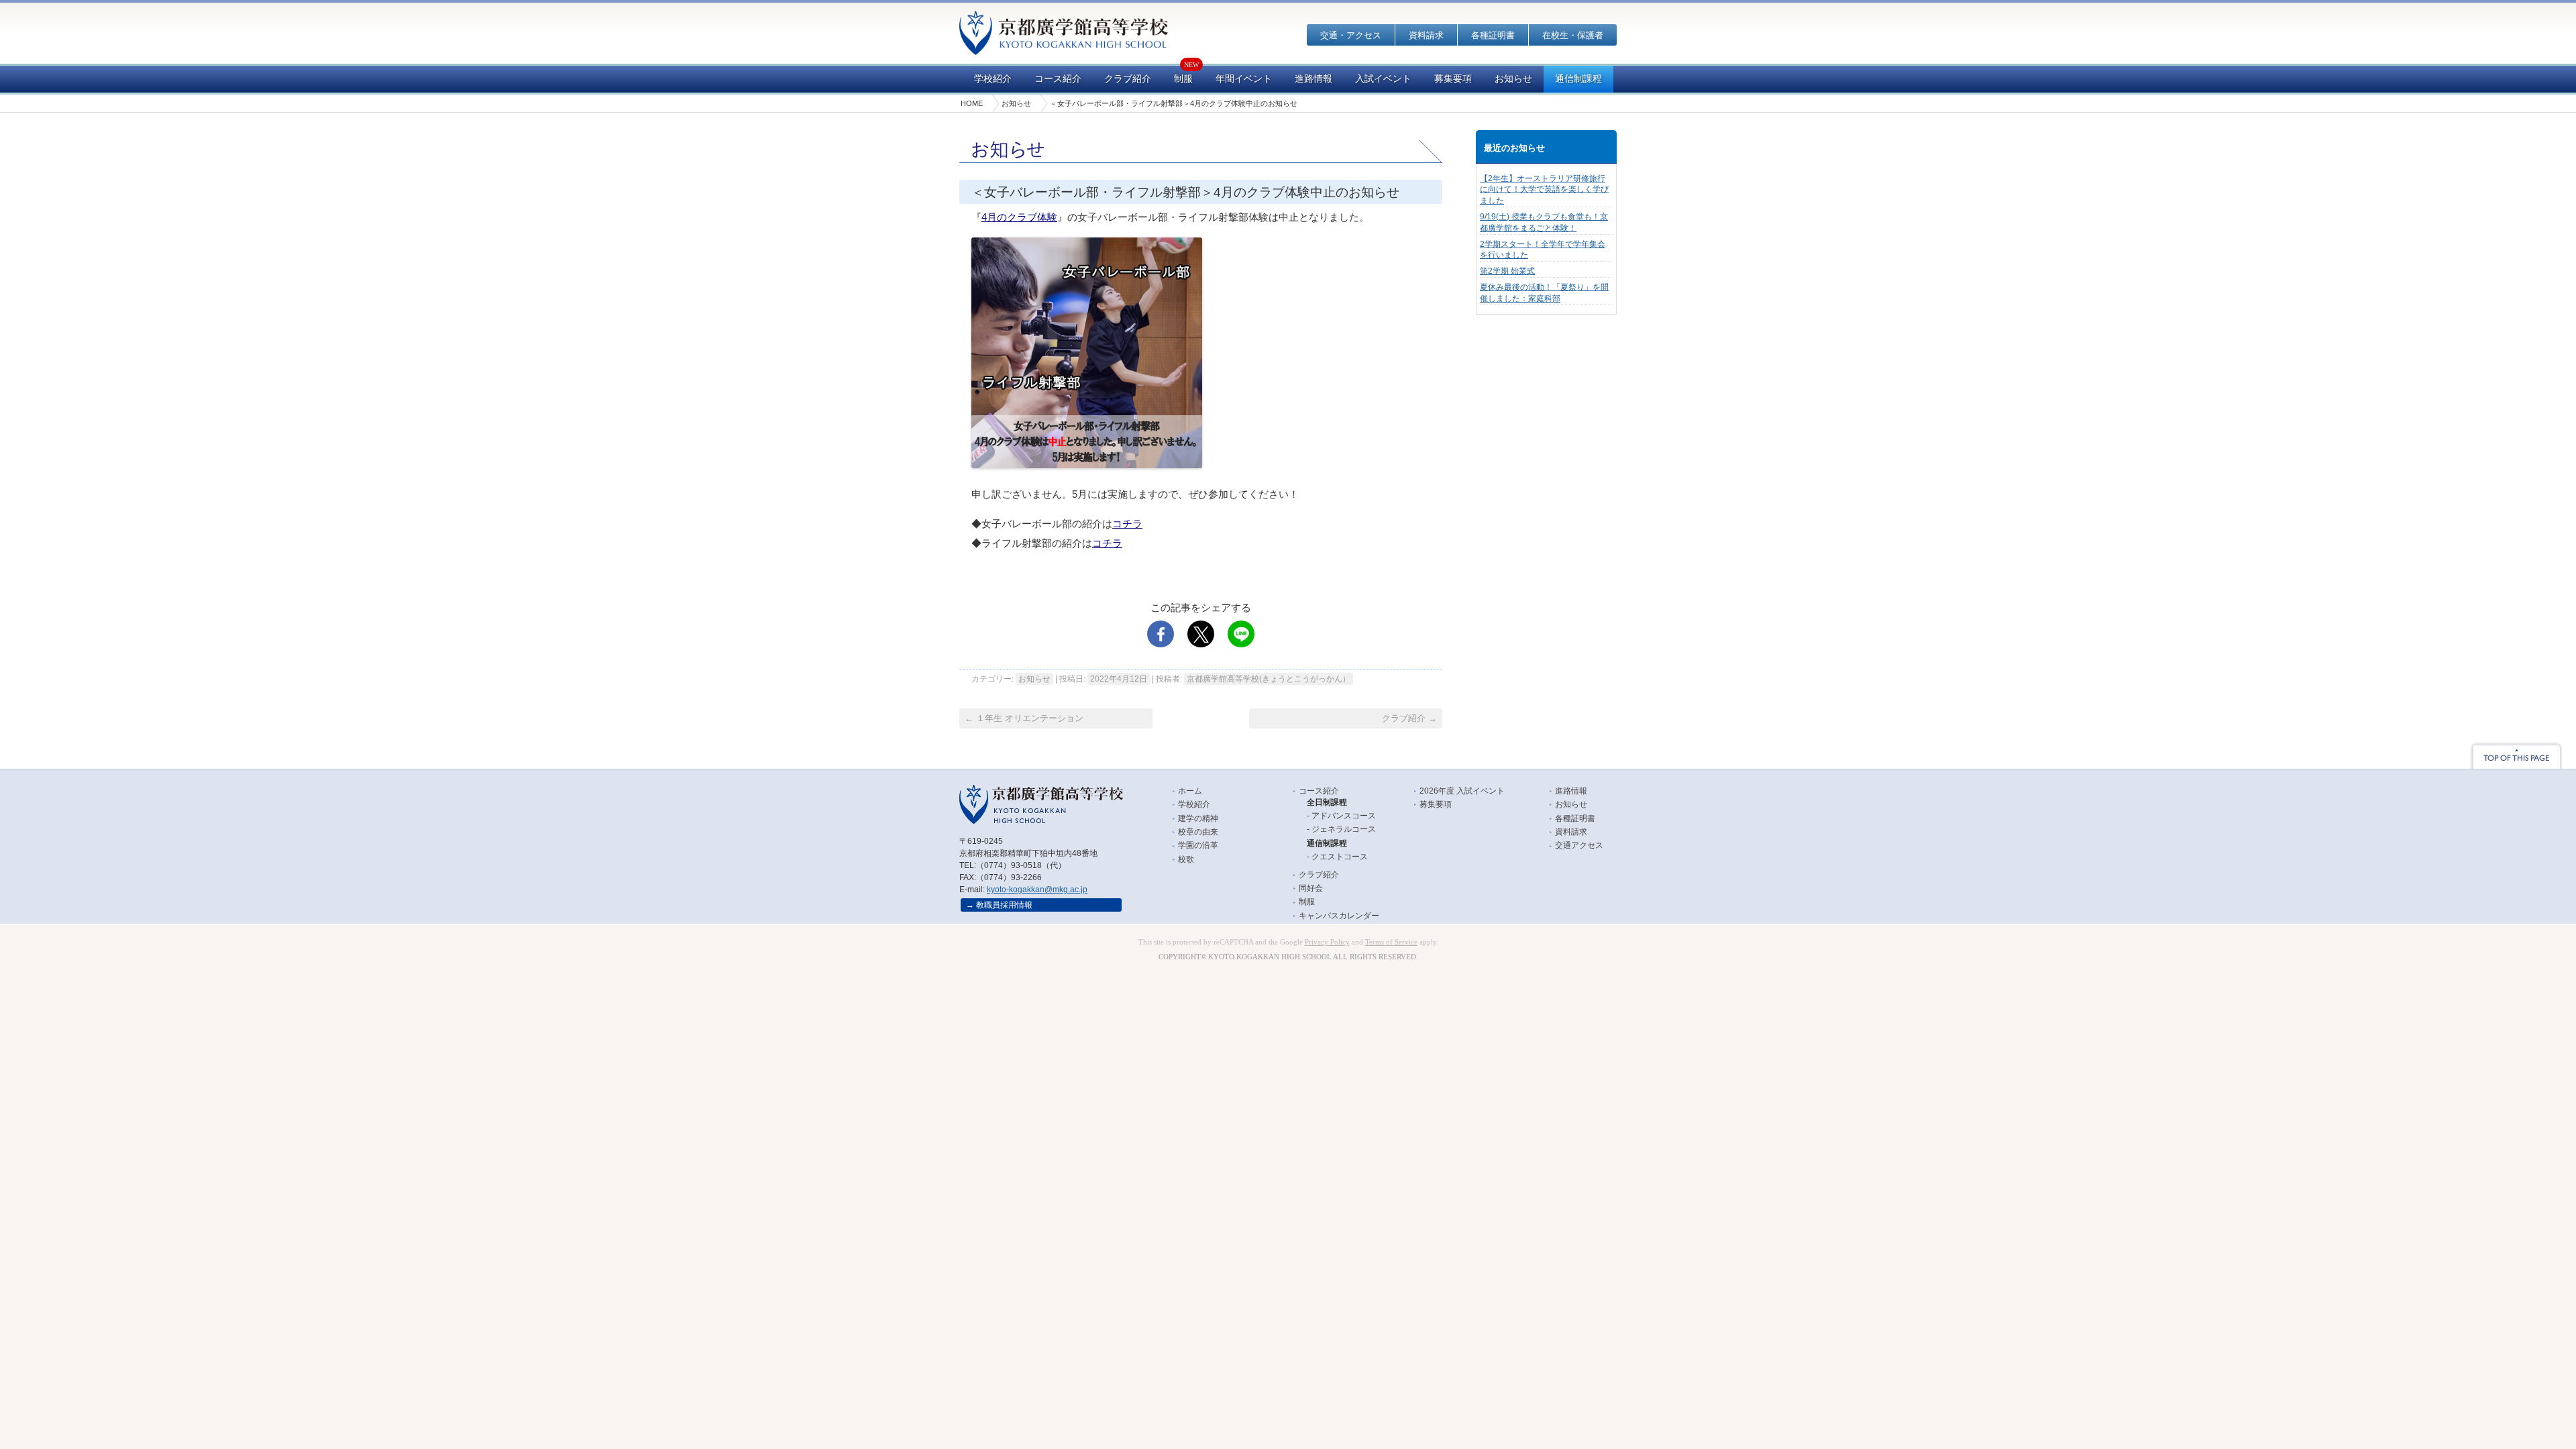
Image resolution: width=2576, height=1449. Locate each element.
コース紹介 (1058, 79)
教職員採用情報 (1004, 905)
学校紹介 (993, 79)
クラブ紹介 (1128, 79)
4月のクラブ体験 (1019, 217)
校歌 (1186, 859)
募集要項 (1453, 79)
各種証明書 (1493, 35)
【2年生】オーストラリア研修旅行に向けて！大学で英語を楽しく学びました (1544, 190)
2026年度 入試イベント (1462, 791)
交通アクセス (1579, 845)
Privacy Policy (1327, 942)
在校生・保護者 (1573, 35)
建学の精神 (1198, 818)
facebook (1161, 634)
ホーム (1190, 791)
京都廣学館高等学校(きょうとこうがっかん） (1269, 679)
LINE (1241, 634)
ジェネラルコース (1344, 829)
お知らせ (1513, 79)
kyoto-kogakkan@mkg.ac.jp (1037, 890)
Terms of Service (1391, 942)
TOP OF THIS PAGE (2516, 755)
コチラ (1127, 524)
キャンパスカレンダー (1339, 916)
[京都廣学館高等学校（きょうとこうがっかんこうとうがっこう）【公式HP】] (1064, 46)
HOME (972, 103)
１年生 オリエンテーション (1024, 718)
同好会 (1311, 888)
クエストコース (1340, 857)
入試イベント (1383, 79)
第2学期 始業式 (1507, 271)
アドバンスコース (1344, 816)
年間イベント (1244, 79)
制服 (1183, 79)
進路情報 (1313, 79)
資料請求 (1426, 35)
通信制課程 (1578, 79)
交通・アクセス (1351, 35)
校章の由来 (1198, 832)
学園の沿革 (1198, 845)
